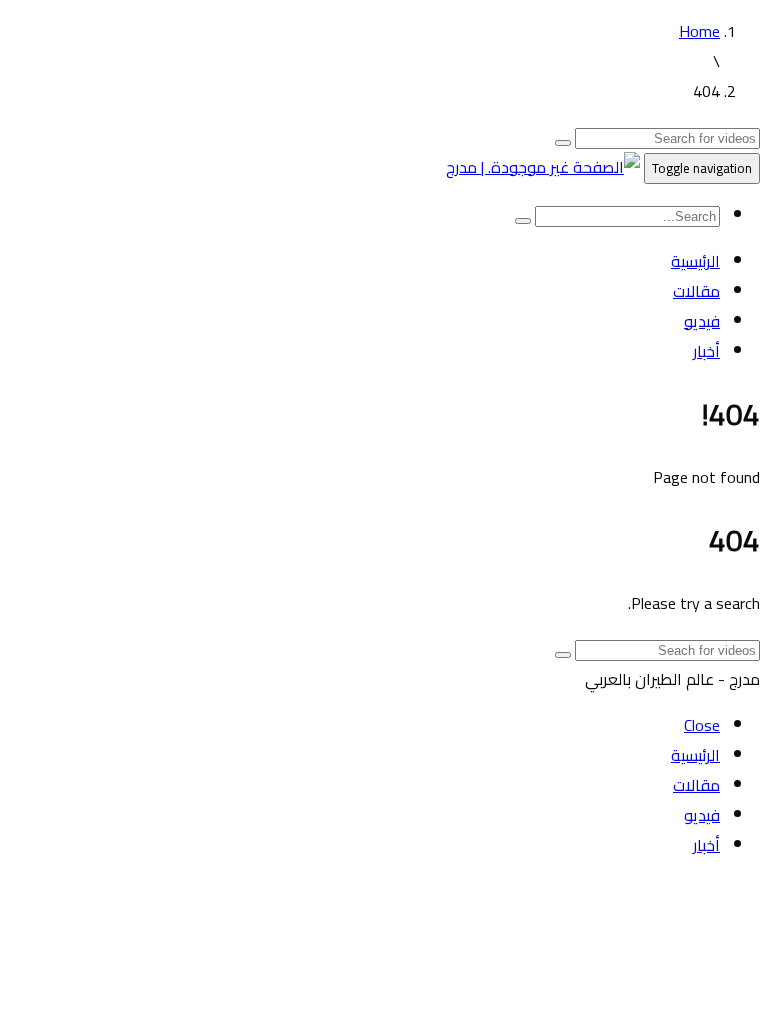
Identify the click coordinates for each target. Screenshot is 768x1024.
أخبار (706, 351)
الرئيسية (695, 261)
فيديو (702, 321)
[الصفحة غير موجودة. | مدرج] (543, 167)
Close (702, 725)
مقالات (696, 291)
